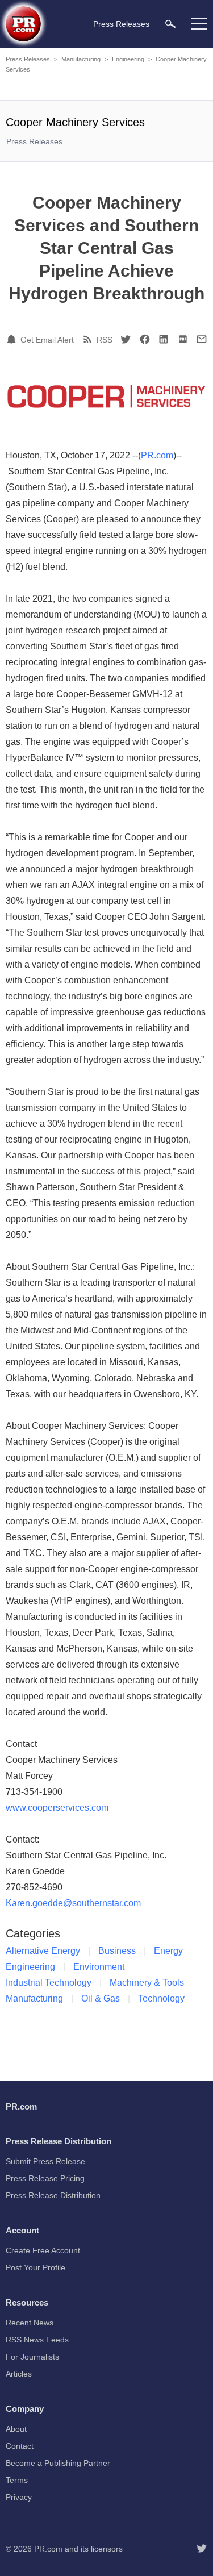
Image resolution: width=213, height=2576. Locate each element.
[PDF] (183, 339)
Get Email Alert (47, 340)
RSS (105, 340)
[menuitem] (170, 24)
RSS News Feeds (37, 2340)
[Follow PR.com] (202, 2549)
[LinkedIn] (164, 339)
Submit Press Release (45, 2161)
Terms (17, 2480)
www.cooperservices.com (57, 1808)
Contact (20, 2446)
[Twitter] (126, 339)
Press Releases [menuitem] (121, 24)
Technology (161, 1998)
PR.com (157, 455)
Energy (168, 1951)
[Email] (202, 339)
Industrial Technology (49, 1983)
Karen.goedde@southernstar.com (73, 1903)
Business (117, 1951)
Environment (99, 1967)
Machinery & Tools (147, 1983)
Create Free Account (43, 2250)
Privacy (19, 2497)
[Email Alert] (13, 339)
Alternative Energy (43, 1951)
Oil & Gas (101, 1998)
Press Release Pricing (45, 2178)
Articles (19, 2374)
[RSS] (89, 339)
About (16, 2429)
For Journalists (32, 2357)
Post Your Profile (35, 2267)
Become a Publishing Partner (58, 2463)
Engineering (128, 59)
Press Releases (28, 59)
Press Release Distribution (53, 2195)
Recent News (30, 2323)
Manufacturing (81, 59)
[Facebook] (145, 339)
